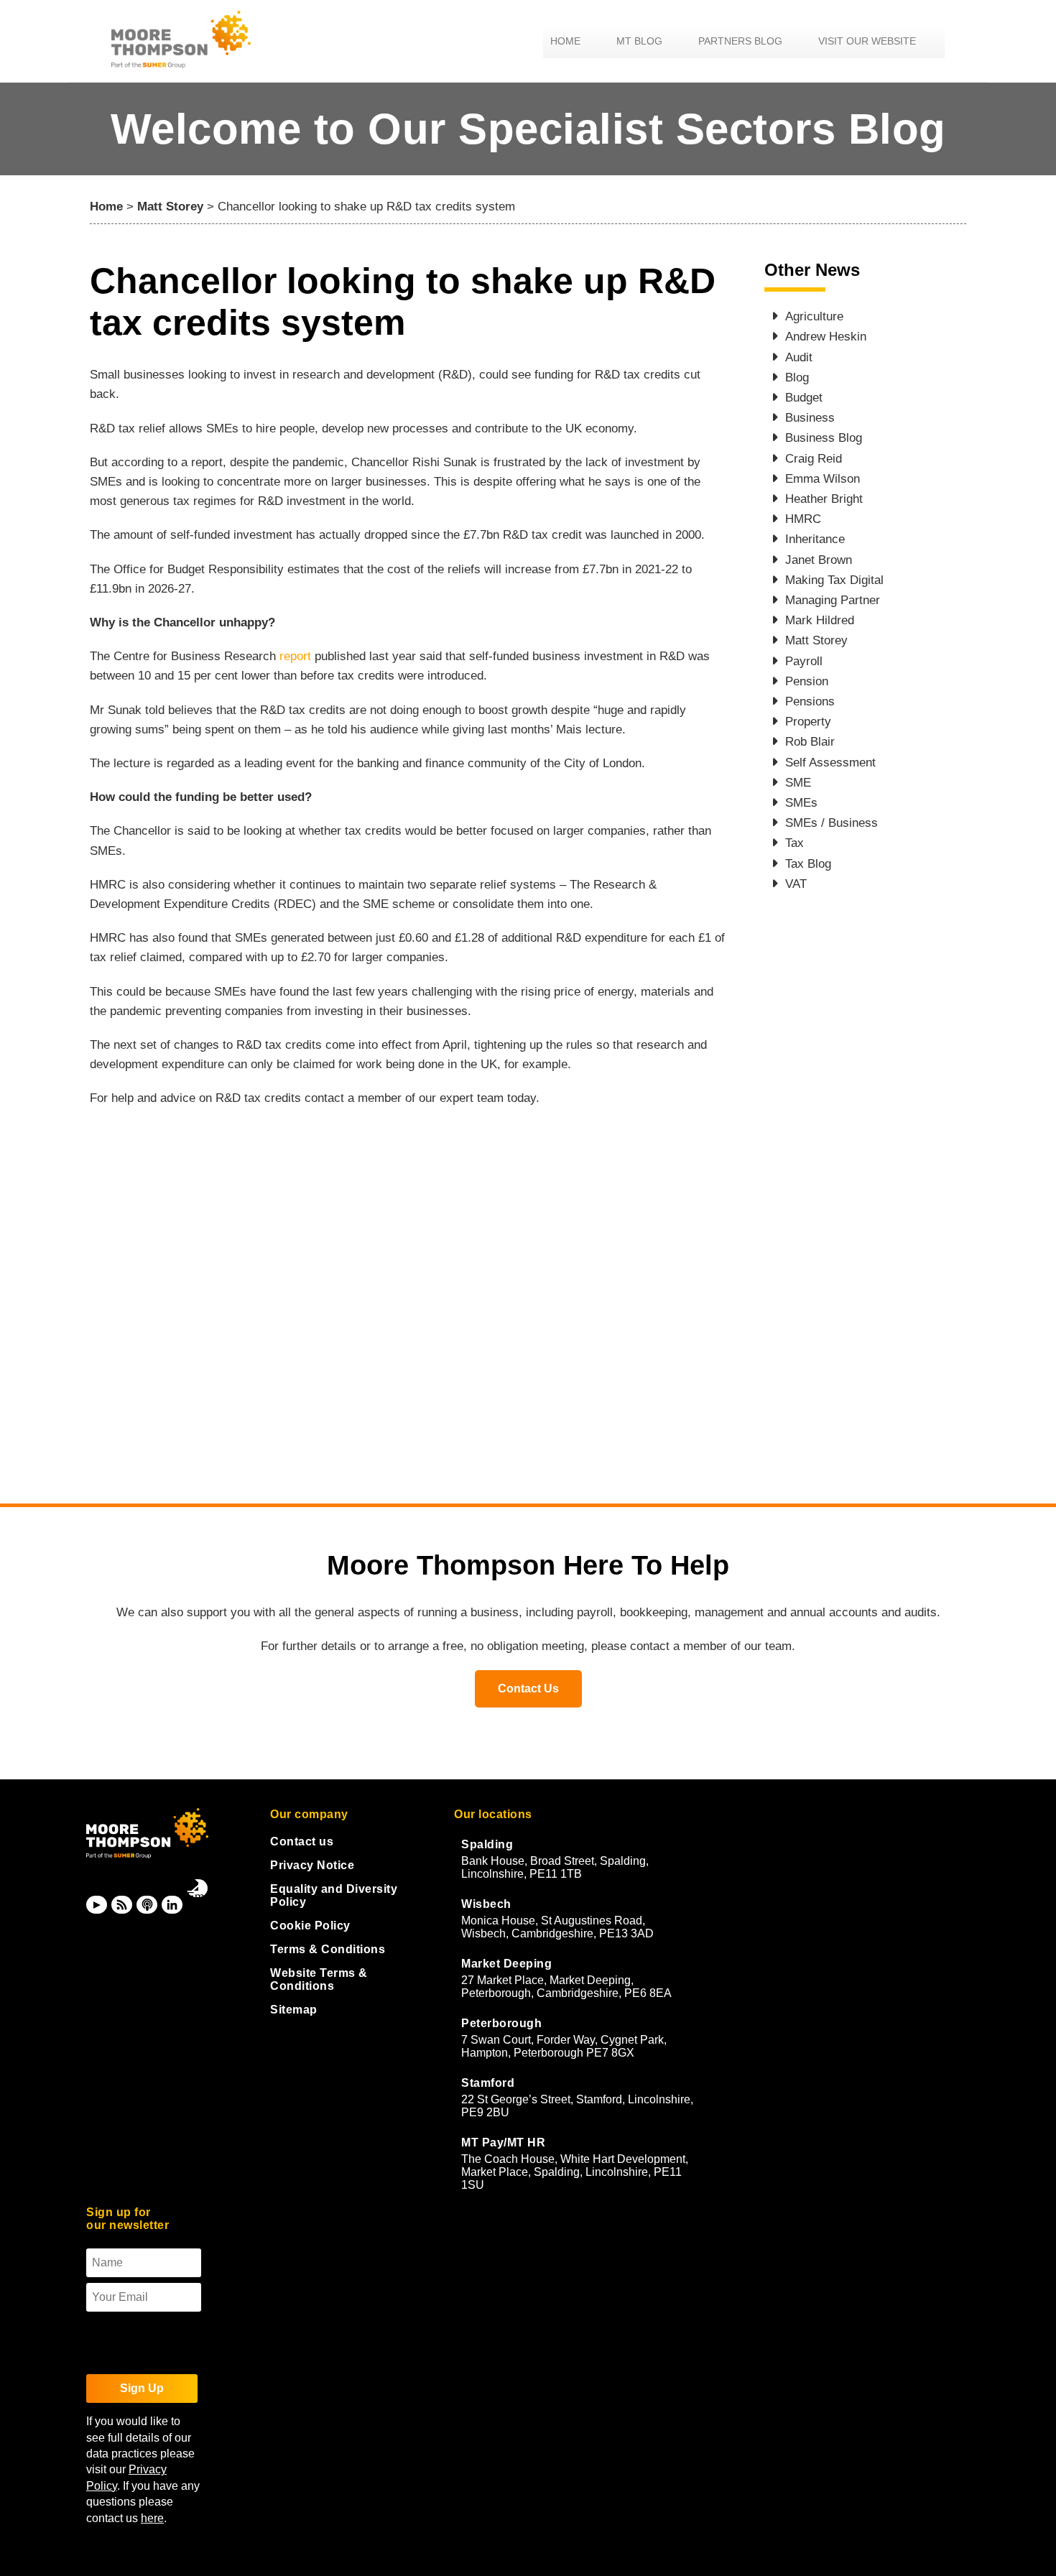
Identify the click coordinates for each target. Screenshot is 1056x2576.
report (297, 656)
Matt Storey (170, 207)
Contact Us (528, 1688)
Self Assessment (830, 763)
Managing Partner (833, 600)
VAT (796, 884)
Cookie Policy (310, 1926)
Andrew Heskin (826, 337)
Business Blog (824, 438)
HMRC (803, 519)
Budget (804, 398)
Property (808, 722)
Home (565, 41)
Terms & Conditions (328, 1949)
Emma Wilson (823, 479)
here (152, 2518)
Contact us (302, 1841)
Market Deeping (506, 1964)
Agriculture (814, 316)
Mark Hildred (820, 620)
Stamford (488, 2083)
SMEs (801, 803)
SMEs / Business (832, 823)
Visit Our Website (867, 41)
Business (810, 418)
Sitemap (294, 2010)
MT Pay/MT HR (503, 2142)
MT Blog (639, 41)
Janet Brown (819, 560)
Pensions (810, 701)
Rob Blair (810, 742)
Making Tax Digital (834, 580)
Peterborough (501, 2023)
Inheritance (815, 539)
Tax (795, 843)
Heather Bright (824, 499)
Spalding (487, 1844)
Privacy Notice (312, 1865)
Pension (807, 681)
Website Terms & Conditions (319, 1979)
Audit (799, 357)
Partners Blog (740, 41)
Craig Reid (814, 459)
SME (798, 783)
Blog (797, 377)
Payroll (804, 661)
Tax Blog (808, 864)
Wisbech (486, 1904)
